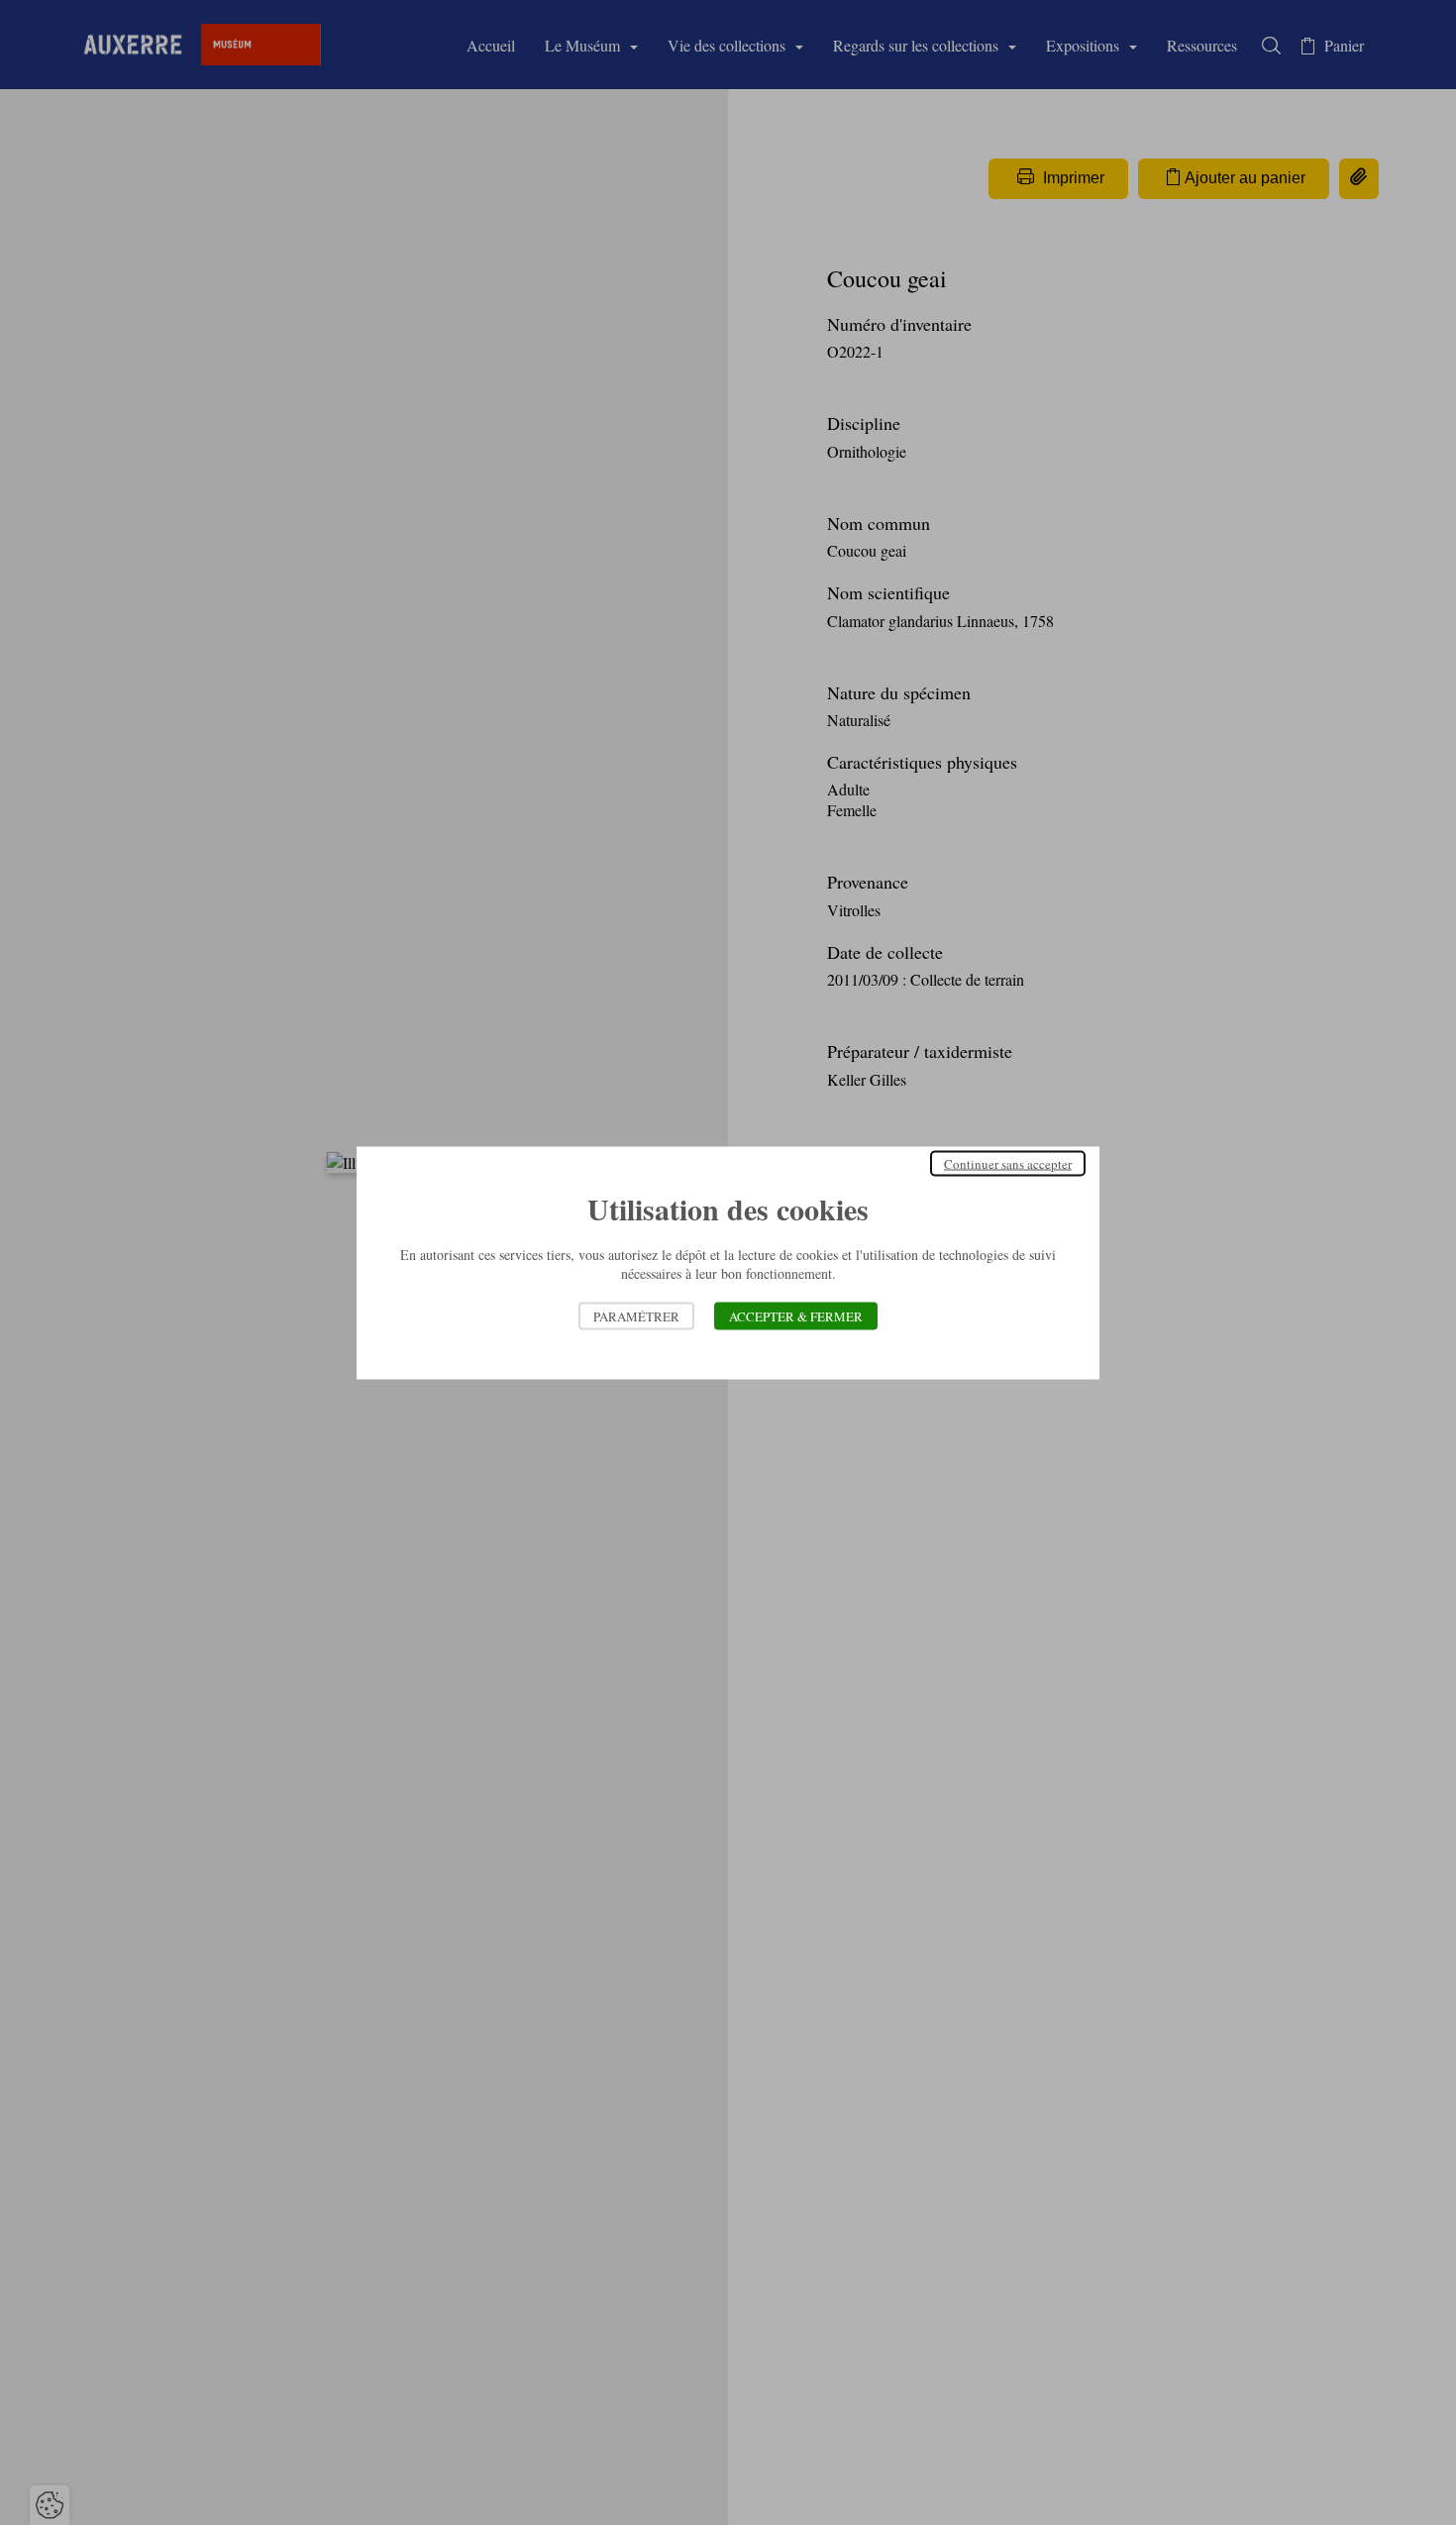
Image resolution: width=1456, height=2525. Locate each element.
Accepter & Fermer (796, 1315)
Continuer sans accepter (1008, 1163)
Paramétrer (636, 1315)
